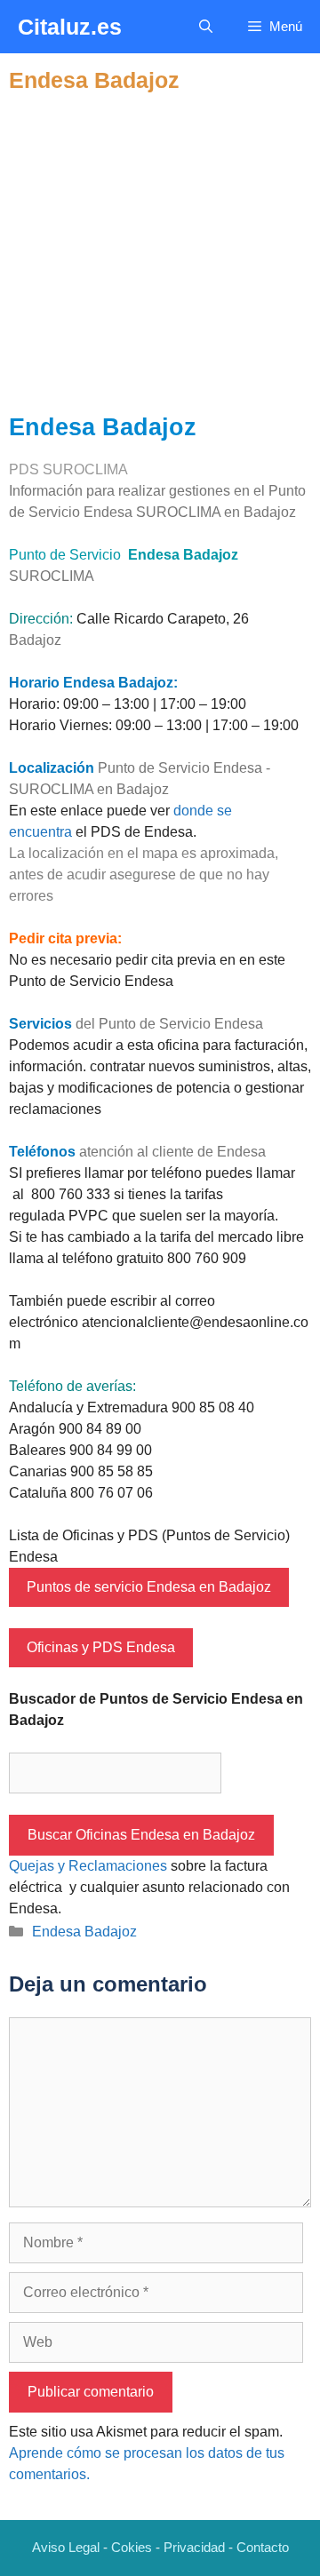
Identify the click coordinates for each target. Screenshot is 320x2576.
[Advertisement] (160, 253)
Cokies (132, 2547)
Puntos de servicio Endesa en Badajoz (149, 1587)
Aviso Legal (66, 2547)
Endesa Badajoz (84, 1932)
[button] (206, 27)
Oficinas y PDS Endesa (101, 1647)
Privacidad (194, 2547)
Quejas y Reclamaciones (88, 1866)
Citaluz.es (70, 27)
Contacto (263, 2547)
